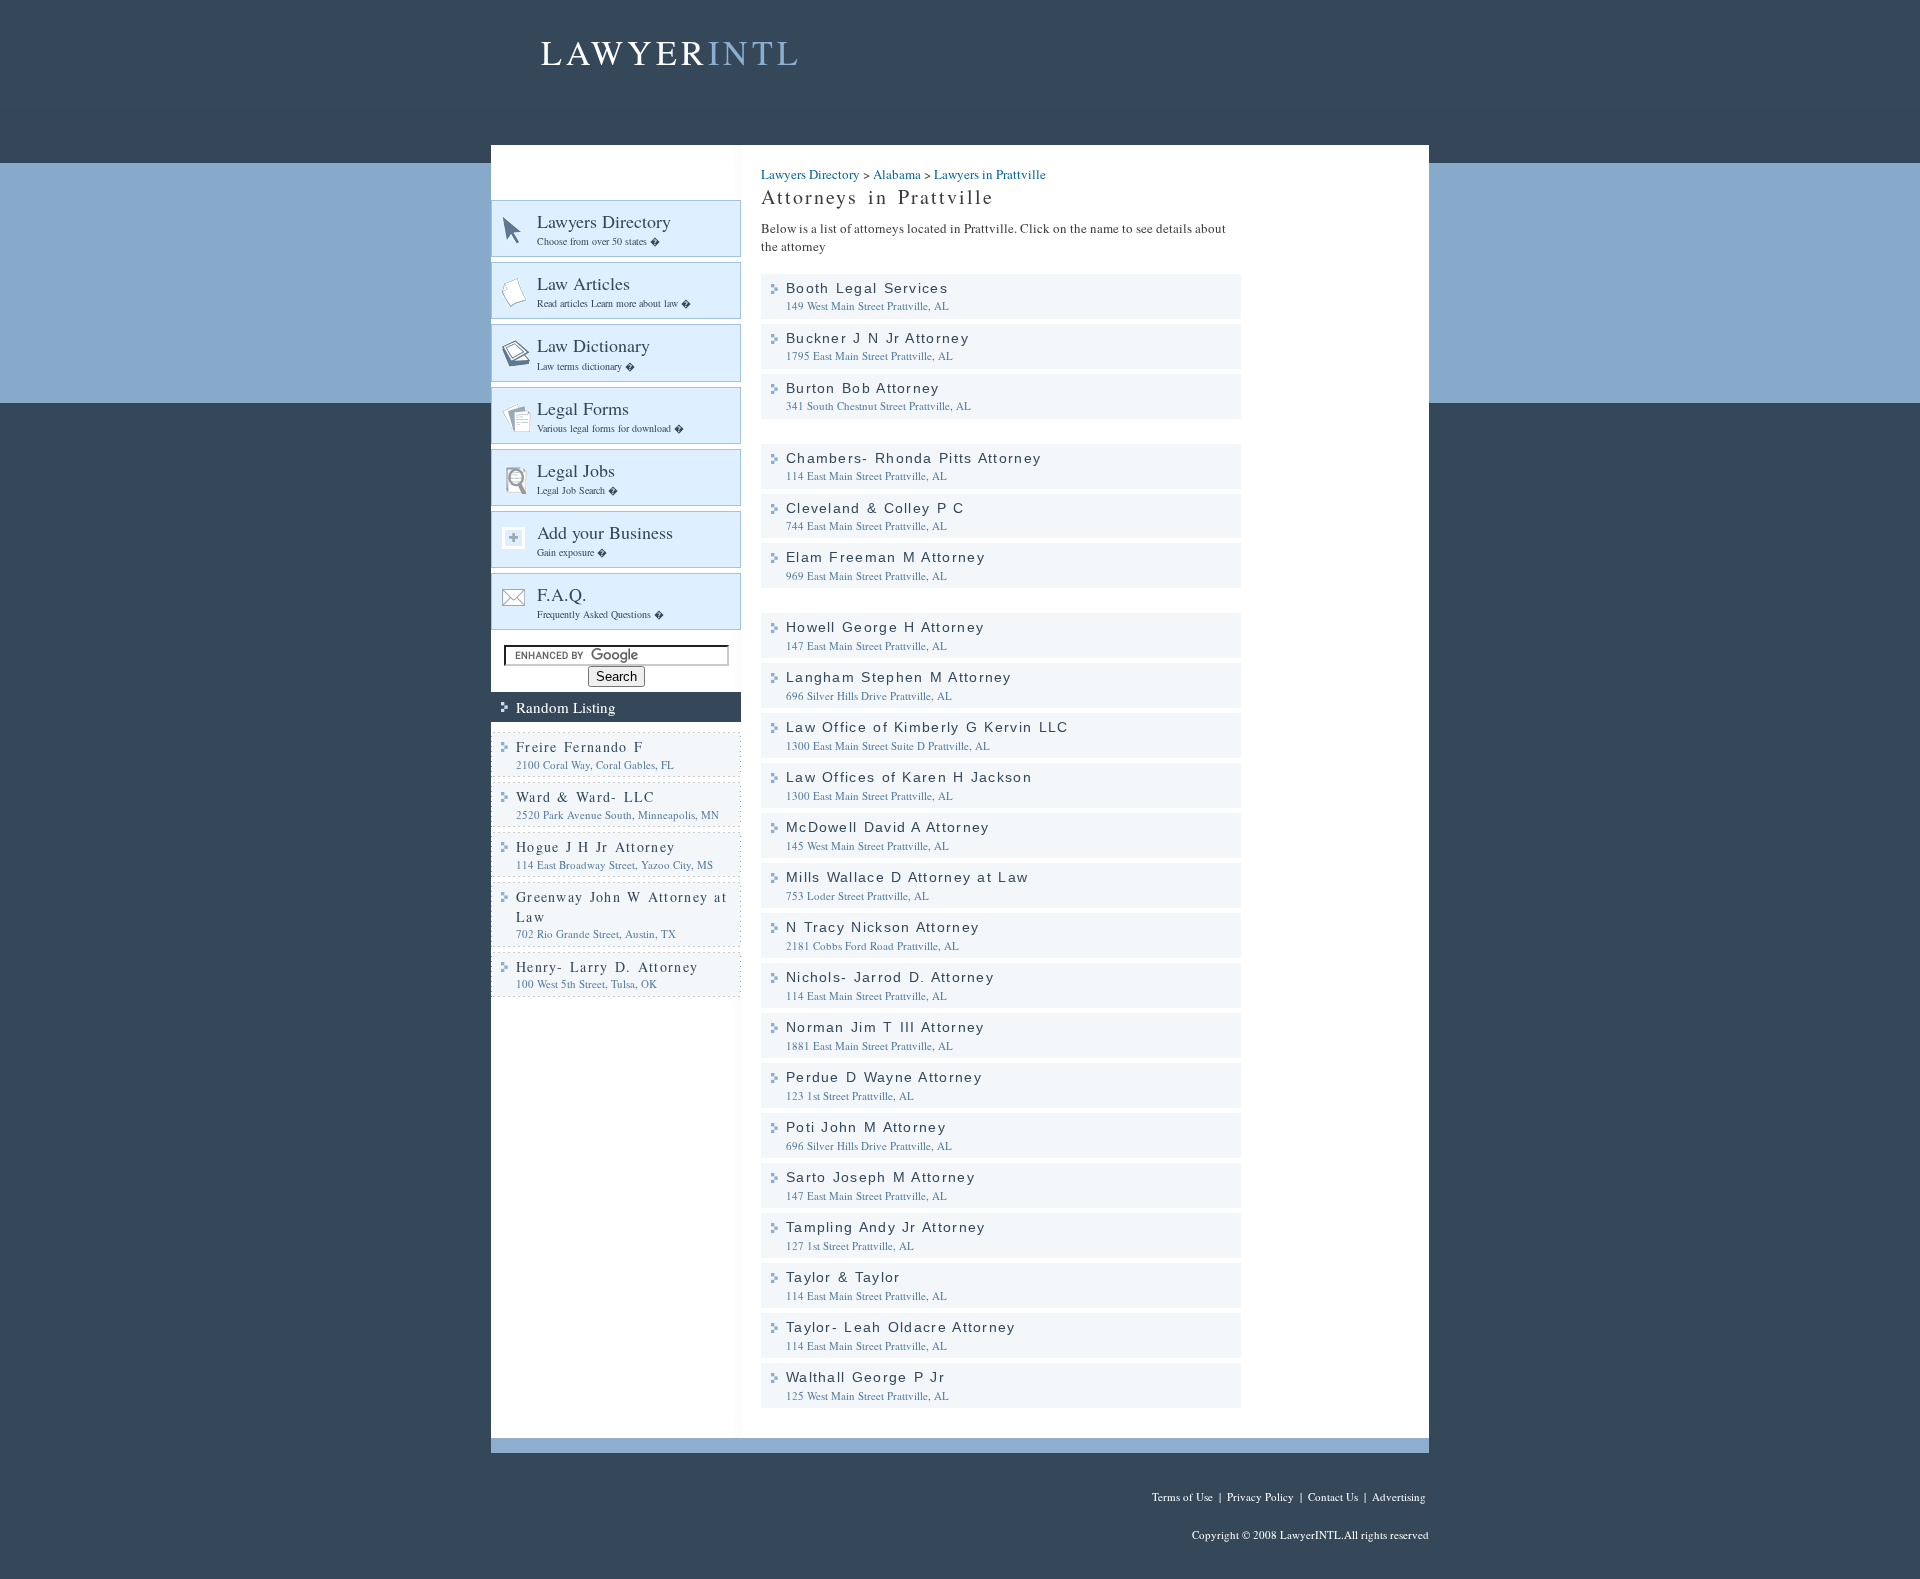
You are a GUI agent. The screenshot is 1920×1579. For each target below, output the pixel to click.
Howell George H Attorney (885, 627)
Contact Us (1333, 1496)
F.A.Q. (600, 601)
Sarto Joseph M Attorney (880, 1177)
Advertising (1399, 1496)
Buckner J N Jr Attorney (877, 338)
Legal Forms (610, 415)
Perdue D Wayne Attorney (884, 1077)
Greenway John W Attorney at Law (621, 906)
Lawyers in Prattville (990, 174)
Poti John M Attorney (866, 1127)
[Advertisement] (1345, 445)
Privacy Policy (1260, 1496)
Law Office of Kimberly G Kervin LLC (927, 727)
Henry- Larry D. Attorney (607, 966)
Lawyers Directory (604, 228)
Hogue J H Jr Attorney (595, 846)
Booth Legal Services (867, 288)
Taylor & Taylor (843, 1277)
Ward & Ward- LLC (585, 796)
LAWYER (671, 52)
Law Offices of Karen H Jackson (909, 777)
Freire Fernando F (579, 746)
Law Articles (614, 290)
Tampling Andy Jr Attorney (886, 1227)
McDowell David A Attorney (888, 827)
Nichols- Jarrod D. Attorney (890, 977)
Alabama (897, 174)
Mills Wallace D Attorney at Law (907, 877)
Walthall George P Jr (865, 1377)
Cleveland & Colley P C (875, 508)
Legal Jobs (577, 477)
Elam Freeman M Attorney (885, 557)
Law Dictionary (593, 352)
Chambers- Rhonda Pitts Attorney (913, 458)
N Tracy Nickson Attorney (882, 927)
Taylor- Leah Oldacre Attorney (901, 1327)
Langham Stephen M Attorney (899, 677)
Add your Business (605, 539)
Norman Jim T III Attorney (885, 1027)
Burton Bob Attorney (863, 388)
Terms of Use (1182, 1496)
